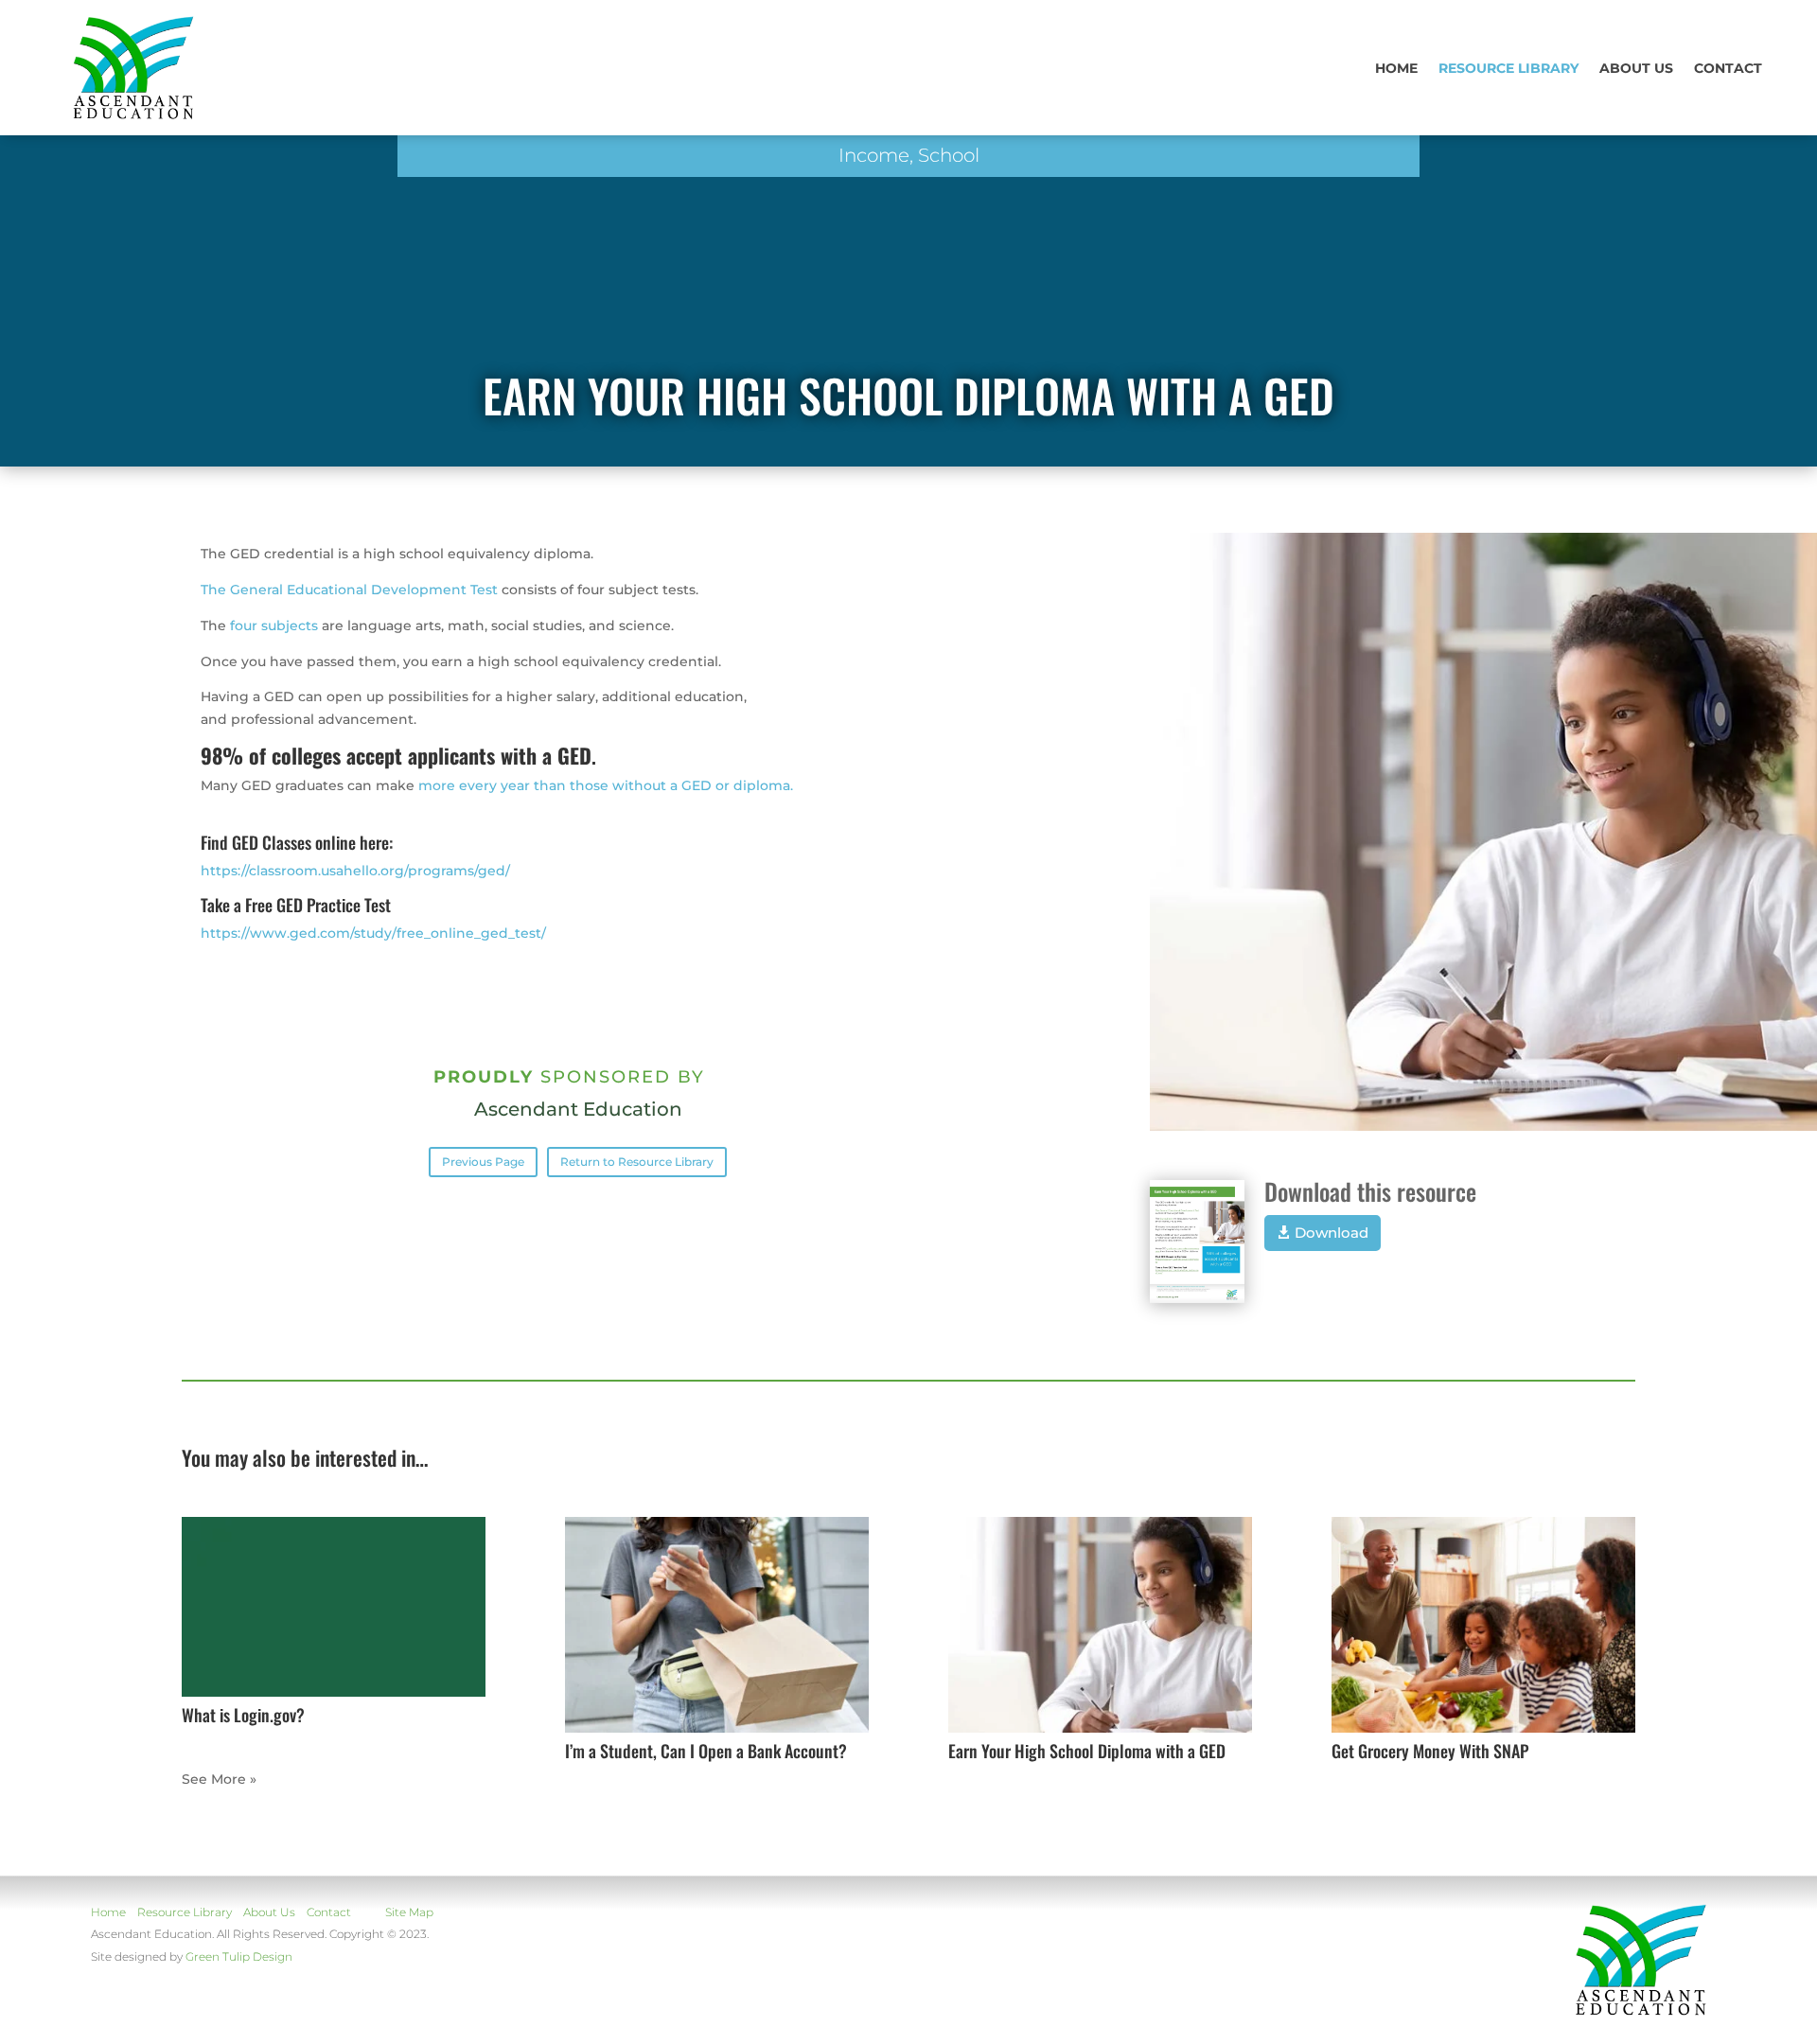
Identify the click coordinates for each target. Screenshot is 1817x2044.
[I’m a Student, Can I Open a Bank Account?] (717, 1625)
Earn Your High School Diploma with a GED (1087, 1751)
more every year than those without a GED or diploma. (606, 785)
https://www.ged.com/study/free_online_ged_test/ (373, 933)
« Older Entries (232, 1779)
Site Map (409, 1912)
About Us (269, 1912)
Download (1332, 1233)
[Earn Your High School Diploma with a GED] (1100, 1625)
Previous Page (483, 1162)
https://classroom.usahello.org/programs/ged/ (355, 871)
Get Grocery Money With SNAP (1430, 1751)
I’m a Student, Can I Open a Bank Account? (706, 1751)
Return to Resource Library (637, 1162)
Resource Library (1508, 68)
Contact (1728, 68)
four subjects (274, 626)
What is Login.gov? (243, 1715)
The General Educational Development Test (349, 590)
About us (1636, 68)
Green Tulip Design (239, 1956)
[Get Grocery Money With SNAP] (1483, 1625)
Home (1396, 68)
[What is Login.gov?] (334, 1607)
